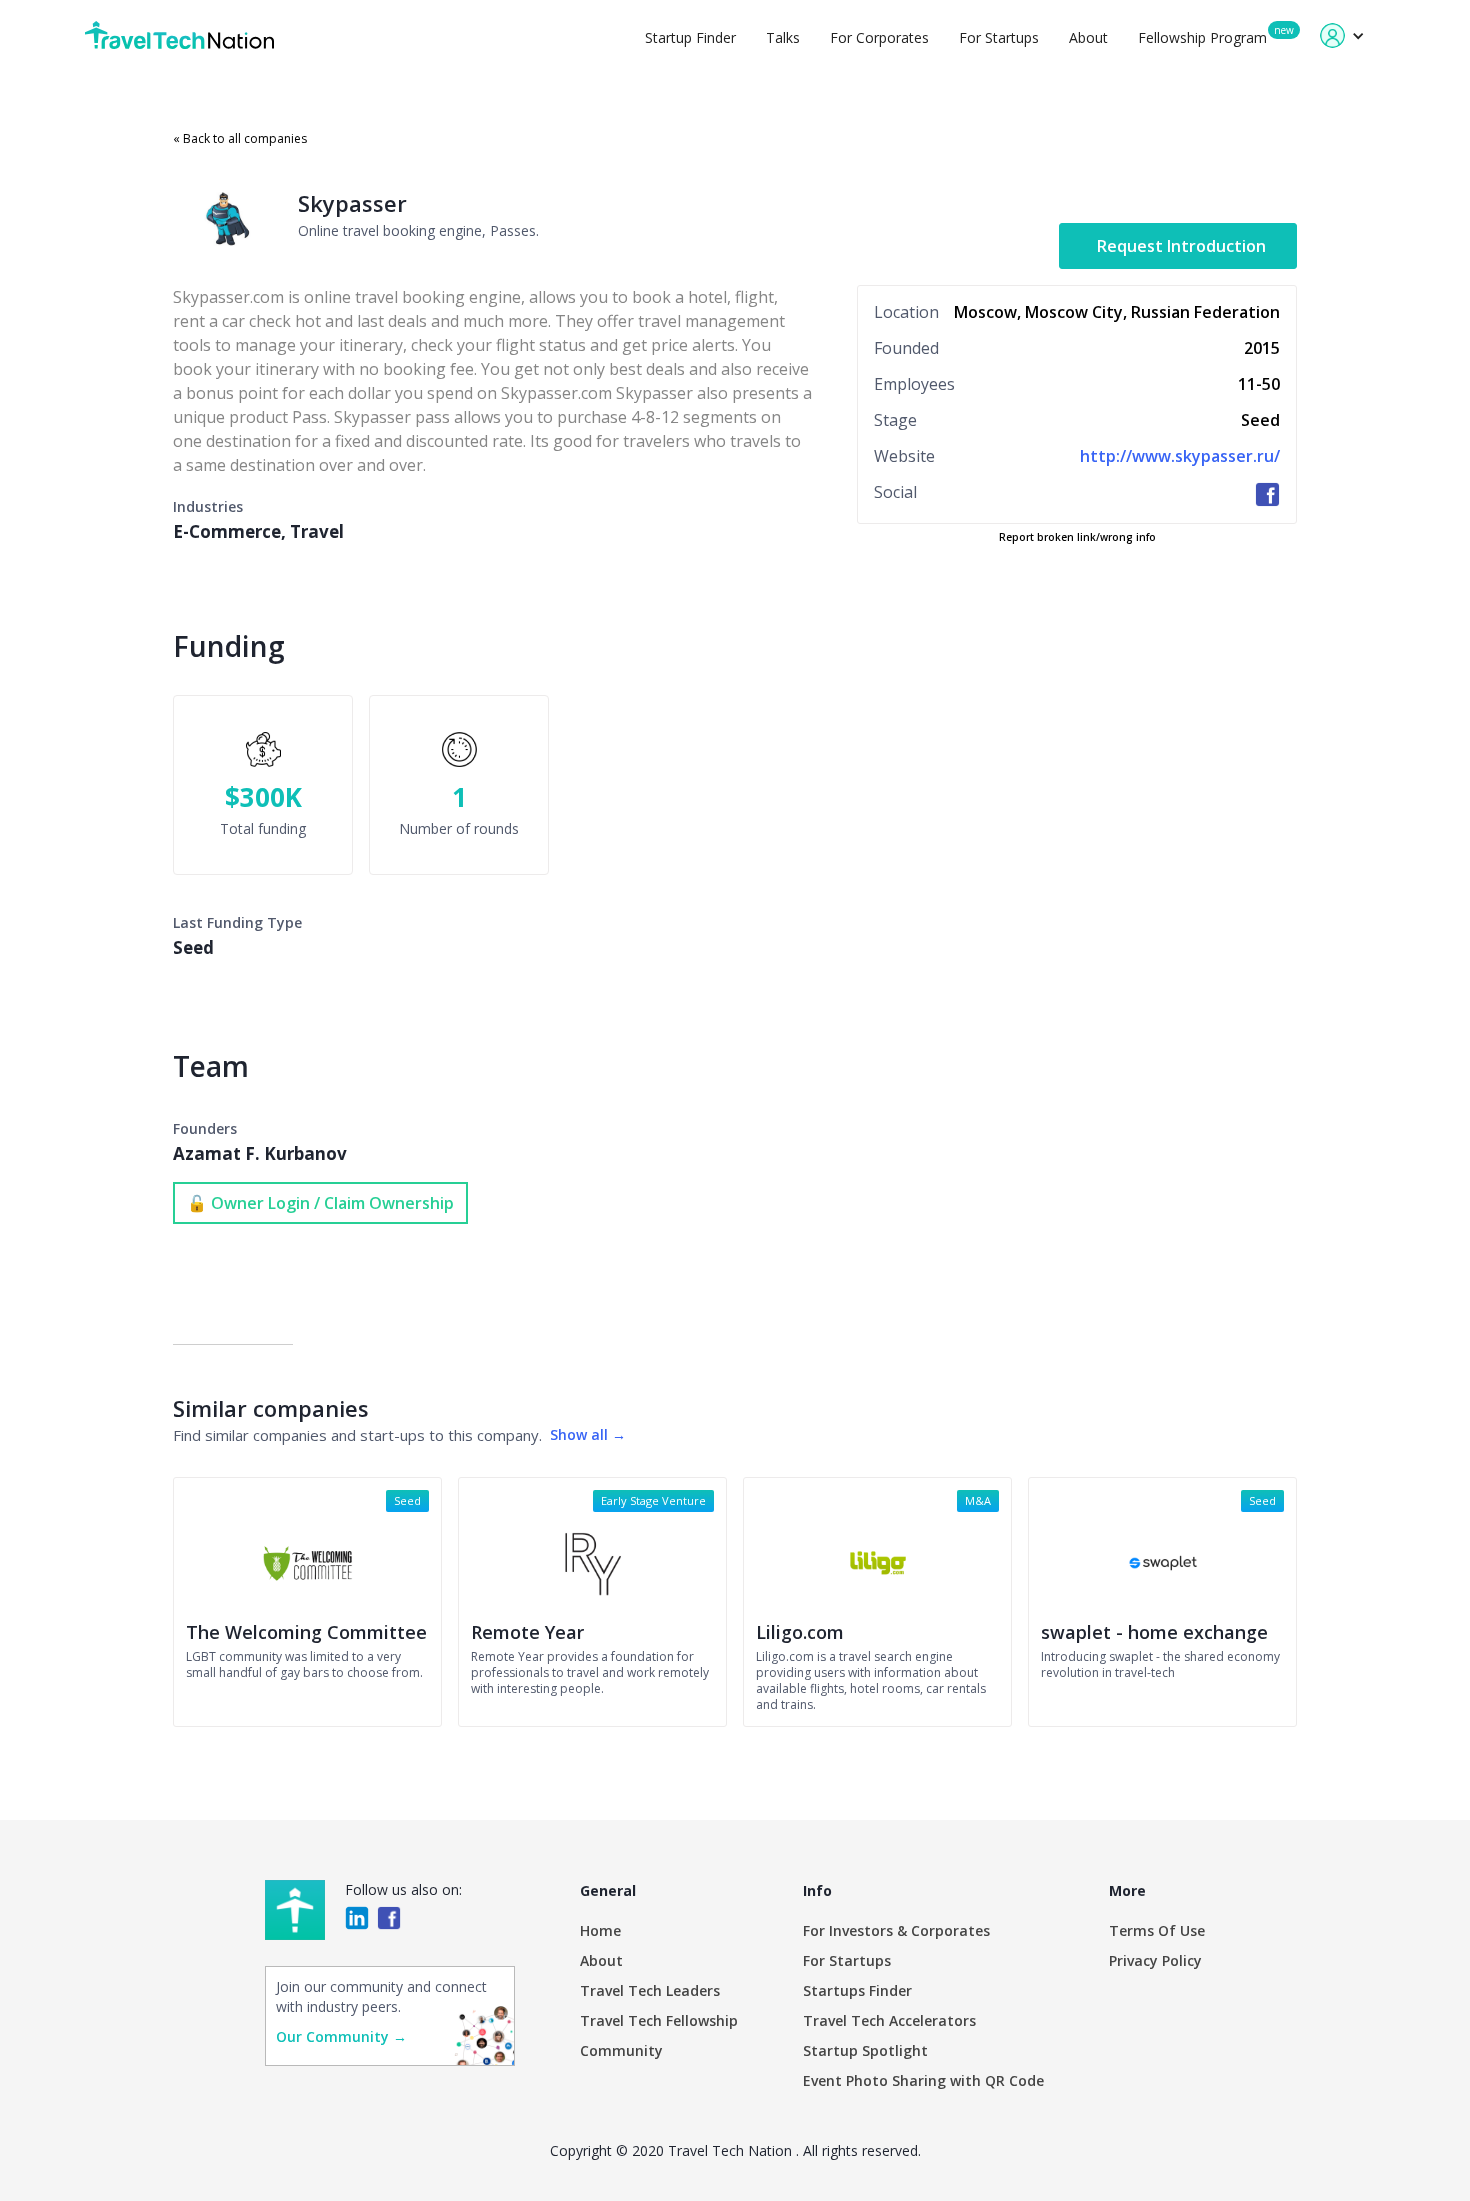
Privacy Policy (1155, 1960)
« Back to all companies (240, 138)
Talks (783, 37)
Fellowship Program (1202, 37)
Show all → (588, 1434)
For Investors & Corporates (896, 1930)
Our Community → (341, 2036)
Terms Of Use (1157, 1930)
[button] (1342, 35)
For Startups (999, 37)
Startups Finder (857, 1990)
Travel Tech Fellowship (659, 2020)
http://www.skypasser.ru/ (1180, 456)
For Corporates (879, 37)
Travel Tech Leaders (650, 1990)
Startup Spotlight (865, 2050)
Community (621, 2050)
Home (600, 1930)
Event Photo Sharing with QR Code (923, 2080)
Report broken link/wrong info (1077, 537)
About (1088, 37)
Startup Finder (690, 37)
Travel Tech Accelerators (889, 2020)
